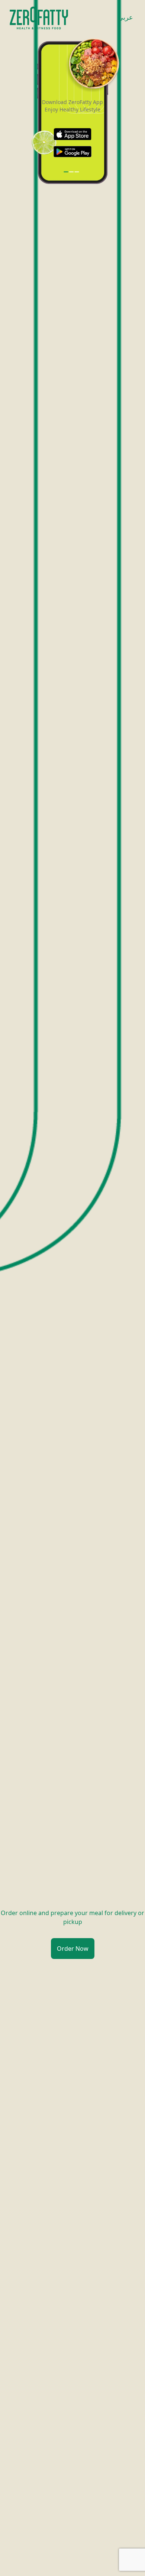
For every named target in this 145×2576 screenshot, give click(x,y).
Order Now (73, 1949)
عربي (125, 17)
